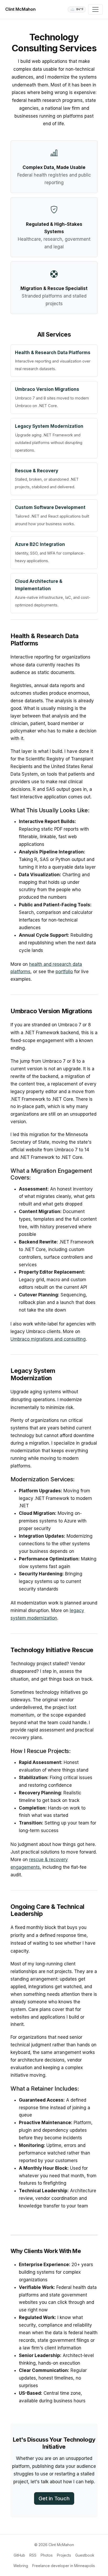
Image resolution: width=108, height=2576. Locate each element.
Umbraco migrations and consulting (48, 1339)
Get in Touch (54, 2498)
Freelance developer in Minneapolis (64, 2566)
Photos (47, 2555)
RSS (33, 2555)
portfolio (64, 972)
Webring (21, 2566)
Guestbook (85, 2555)
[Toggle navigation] (95, 9)
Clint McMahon (20, 9)
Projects (64, 2555)
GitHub (19, 2555)
